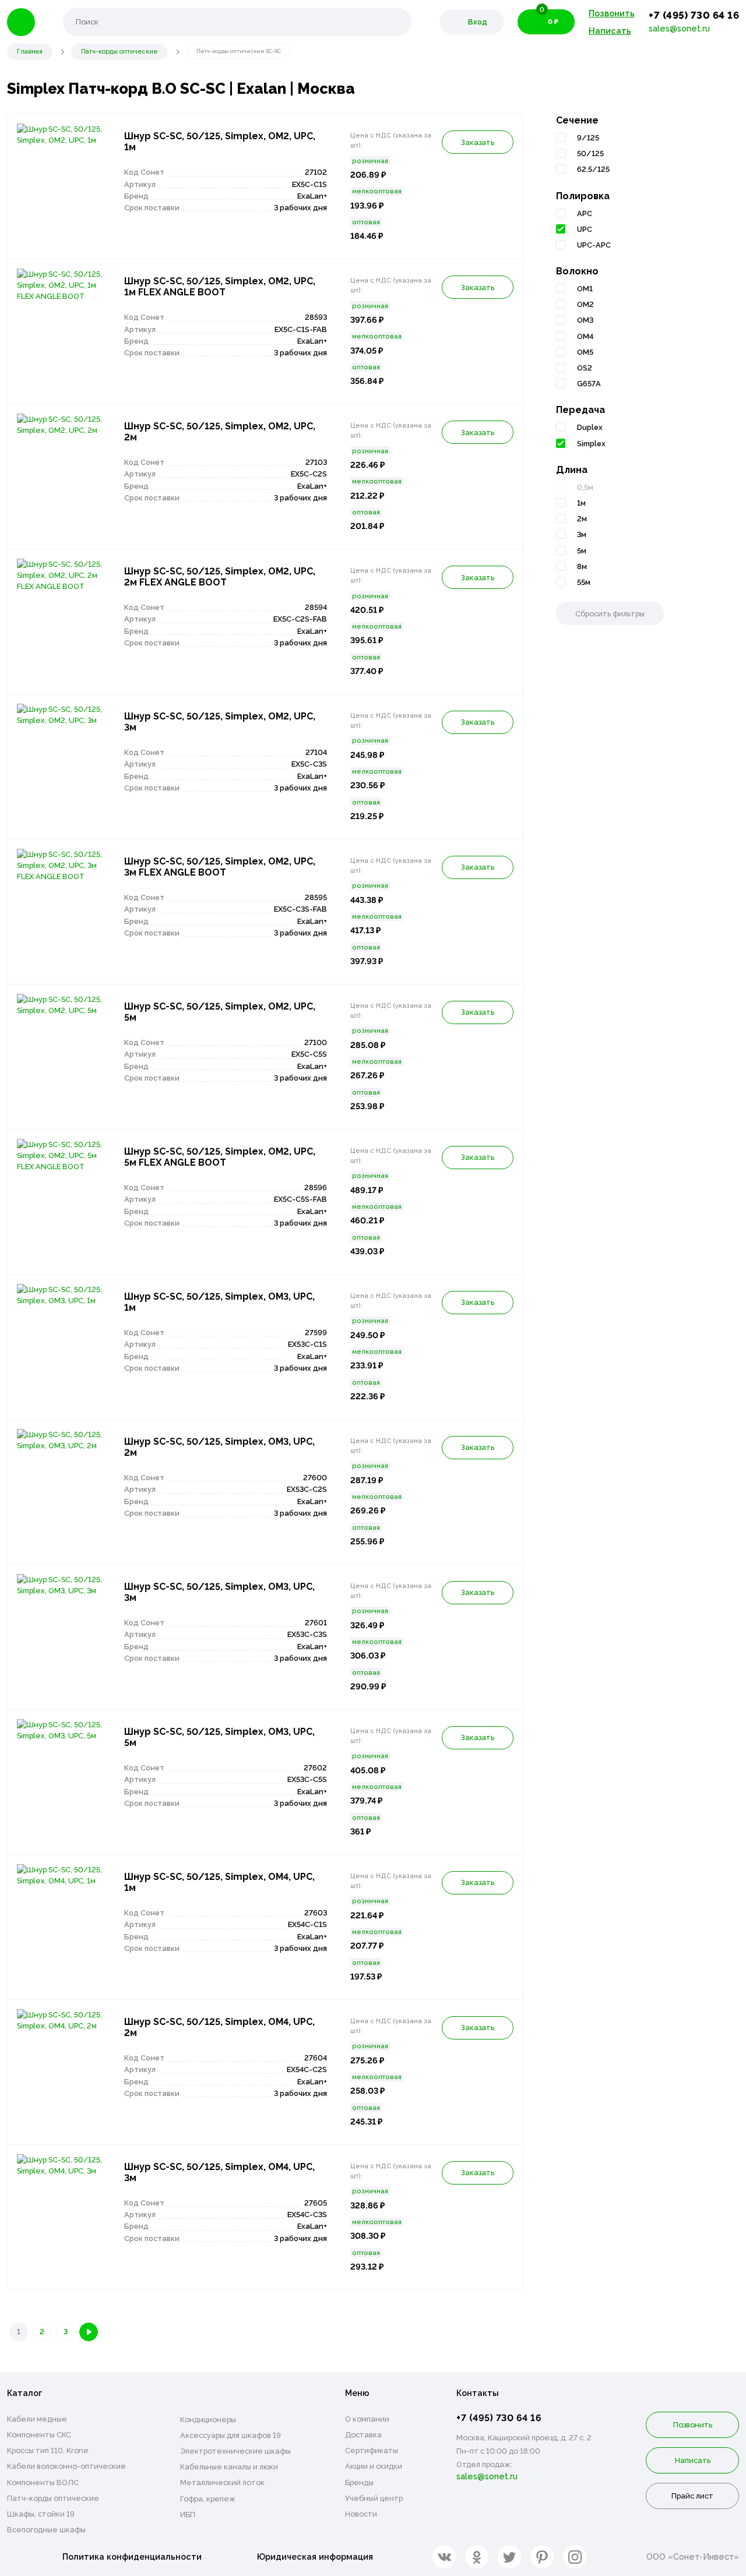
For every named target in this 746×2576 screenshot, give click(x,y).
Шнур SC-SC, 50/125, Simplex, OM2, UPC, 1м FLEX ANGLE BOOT (220, 287)
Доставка (363, 2435)
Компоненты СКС (39, 2435)
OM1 (585, 289)
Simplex (591, 444)
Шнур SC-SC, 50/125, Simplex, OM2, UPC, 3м (220, 722)
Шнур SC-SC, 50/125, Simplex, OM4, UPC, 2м (219, 2027)
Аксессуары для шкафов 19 (231, 2435)
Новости (361, 2514)
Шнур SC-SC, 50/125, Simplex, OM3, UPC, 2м (219, 1447)
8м (582, 567)
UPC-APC (594, 245)
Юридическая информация (315, 2556)
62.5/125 (593, 169)
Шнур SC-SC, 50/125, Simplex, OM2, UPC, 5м (220, 1012)
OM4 (585, 336)
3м (582, 534)
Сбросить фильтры (610, 614)
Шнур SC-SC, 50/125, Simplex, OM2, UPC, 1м (220, 142)
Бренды (359, 2483)
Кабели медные (37, 2419)
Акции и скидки (374, 2466)
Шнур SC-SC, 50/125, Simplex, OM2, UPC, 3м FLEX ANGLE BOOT (220, 867)
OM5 (585, 352)
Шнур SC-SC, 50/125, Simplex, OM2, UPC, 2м (220, 432)
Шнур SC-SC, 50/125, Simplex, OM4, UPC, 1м (219, 1882)
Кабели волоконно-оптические (66, 2466)
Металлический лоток (222, 2483)
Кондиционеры (208, 2420)
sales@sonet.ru (679, 28)
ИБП (188, 2515)
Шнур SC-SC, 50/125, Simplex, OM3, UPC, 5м (219, 1737)
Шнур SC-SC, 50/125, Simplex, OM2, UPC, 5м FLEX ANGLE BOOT (220, 1157)
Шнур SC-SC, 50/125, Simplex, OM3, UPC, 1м (219, 1302)
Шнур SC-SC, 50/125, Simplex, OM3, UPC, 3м (219, 1592)
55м (584, 582)
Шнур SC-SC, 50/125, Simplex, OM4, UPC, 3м (219, 2172)
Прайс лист (692, 2496)
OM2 (585, 304)
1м (581, 503)
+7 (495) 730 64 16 (694, 15)
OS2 (585, 368)
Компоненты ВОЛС (43, 2483)
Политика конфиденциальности (132, 2556)
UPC (585, 229)
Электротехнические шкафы (235, 2451)
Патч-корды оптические (53, 2498)
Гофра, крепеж (208, 2499)
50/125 (590, 153)
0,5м (585, 487)
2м (582, 519)
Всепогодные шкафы (46, 2530)
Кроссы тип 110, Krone (48, 2450)
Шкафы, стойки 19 (41, 2514)
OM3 (585, 320)
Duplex (590, 427)
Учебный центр (374, 2498)
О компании (367, 2419)
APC (585, 214)
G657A (589, 384)
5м (582, 551)
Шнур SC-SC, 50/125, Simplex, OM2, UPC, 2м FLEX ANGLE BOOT (220, 577)
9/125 (588, 138)
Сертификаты (372, 2450)
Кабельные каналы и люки (229, 2467)
